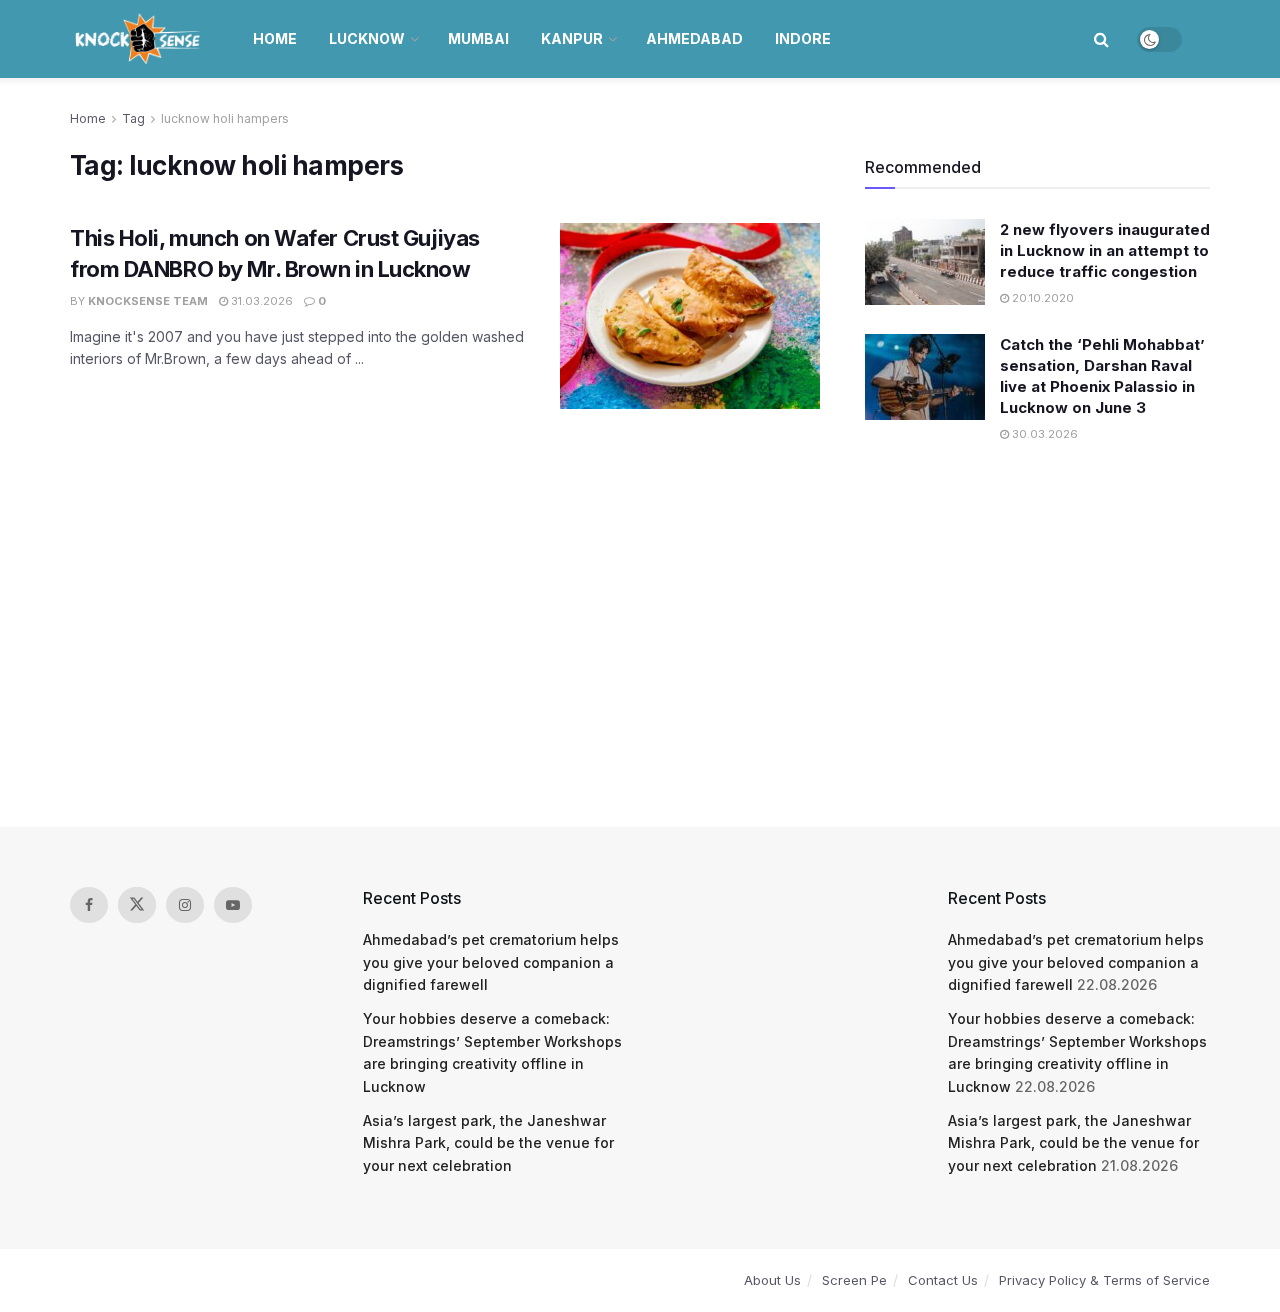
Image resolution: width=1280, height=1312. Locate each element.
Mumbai (478, 38)
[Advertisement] (640, 637)
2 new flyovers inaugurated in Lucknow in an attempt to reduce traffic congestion (1105, 250)
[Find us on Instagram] (185, 905)
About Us (772, 1280)
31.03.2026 (260, 301)
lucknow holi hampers (225, 118)
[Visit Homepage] (139, 39)
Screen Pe (854, 1280)
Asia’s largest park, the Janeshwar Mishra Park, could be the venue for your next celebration (488, 1143)
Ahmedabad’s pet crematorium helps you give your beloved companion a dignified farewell (491, 962)
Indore (803, 38)
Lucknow (367, 38)
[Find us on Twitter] (137, 905)
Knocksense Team (148, 301)
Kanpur (572, 38)
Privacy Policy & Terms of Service (1104, 1280)
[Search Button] (1101, 39)
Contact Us (943, 1280)
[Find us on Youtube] (233, 905)
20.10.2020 (1041, 298)
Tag (133, 118)
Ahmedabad (694, 38)
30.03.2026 (1043, 434)
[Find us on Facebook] (89, 905)
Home (275, 38)
